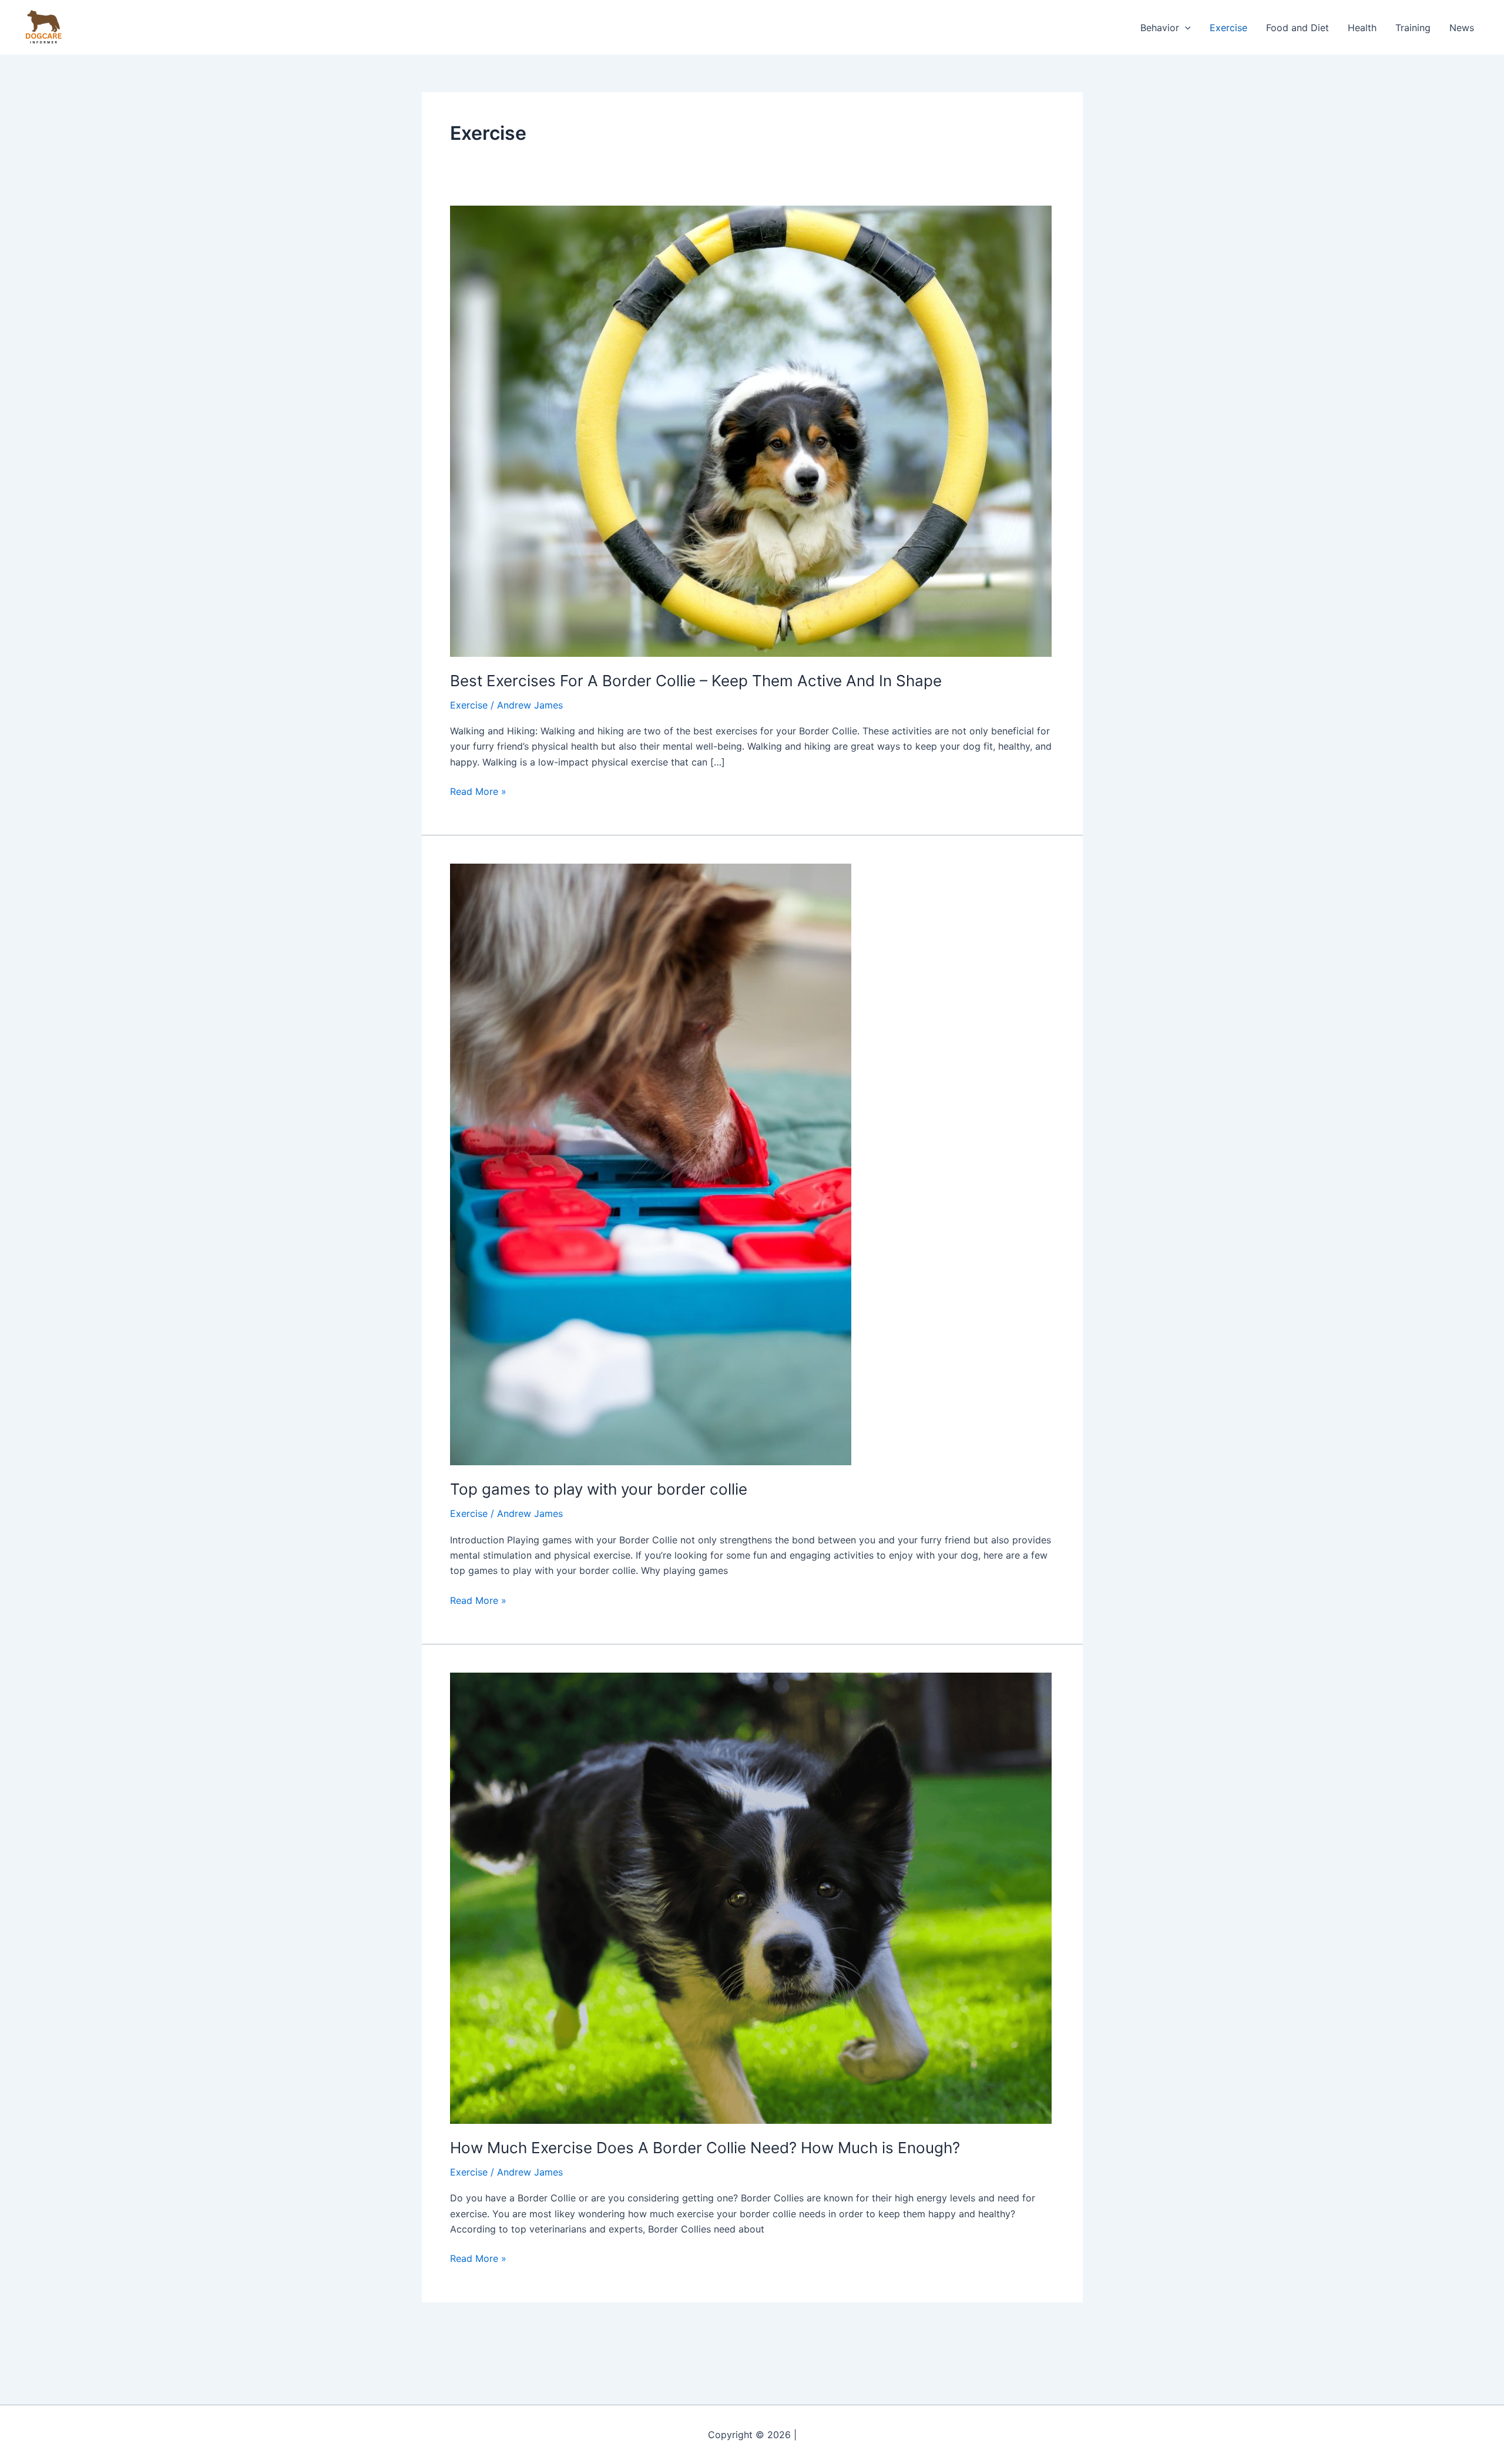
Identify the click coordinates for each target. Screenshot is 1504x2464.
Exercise (1228, 28)
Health (1362, 28)
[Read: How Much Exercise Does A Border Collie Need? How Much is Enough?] (751, 1897)
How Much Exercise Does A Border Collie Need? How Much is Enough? (705, 2148)
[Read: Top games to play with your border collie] (651, 1164)
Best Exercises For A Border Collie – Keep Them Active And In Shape (696, 681)
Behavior (1160, 28)
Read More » (478, 790)
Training (1413, 28)
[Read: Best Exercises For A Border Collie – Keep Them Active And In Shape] (751, 430)
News (1462, 28)
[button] (1185, 28)
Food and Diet (1297, 28)
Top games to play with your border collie (599, 1489)
